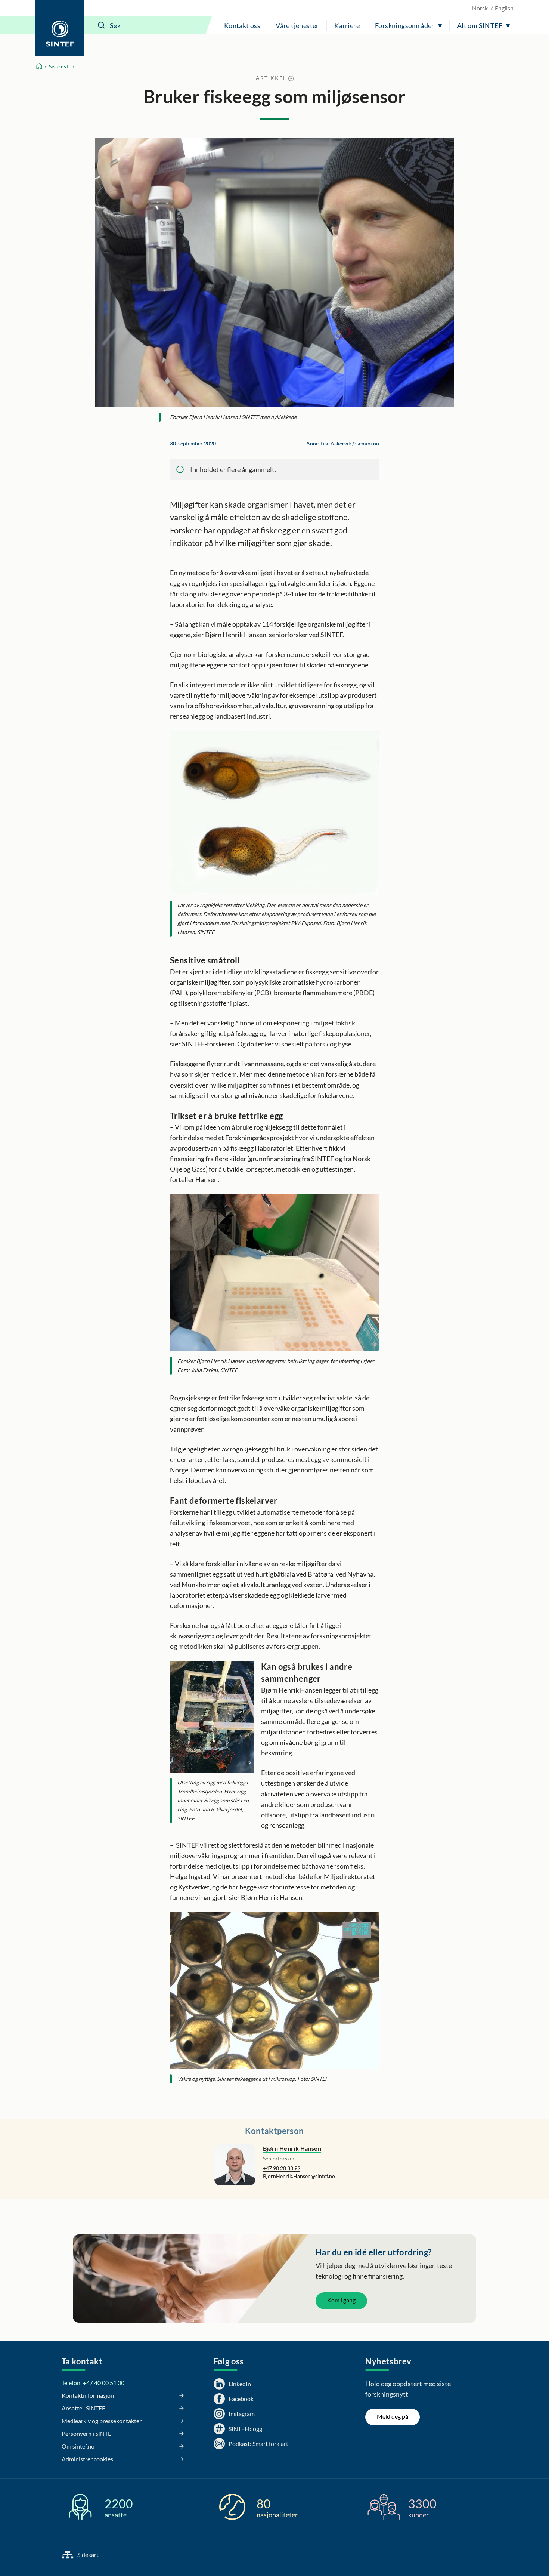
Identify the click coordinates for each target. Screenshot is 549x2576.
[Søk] (102, 25)
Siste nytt (60, 66)
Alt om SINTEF (480, 25)
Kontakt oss (242, 25)
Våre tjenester (297, 25)
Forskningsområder (405, 25)
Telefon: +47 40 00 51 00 (93, 2383)
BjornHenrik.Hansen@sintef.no (299, 2176)
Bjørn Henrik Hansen (292, 2148)
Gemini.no (367, 443)
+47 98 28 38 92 (282, 2168)
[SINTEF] (60, 28)
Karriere (347, 25)
